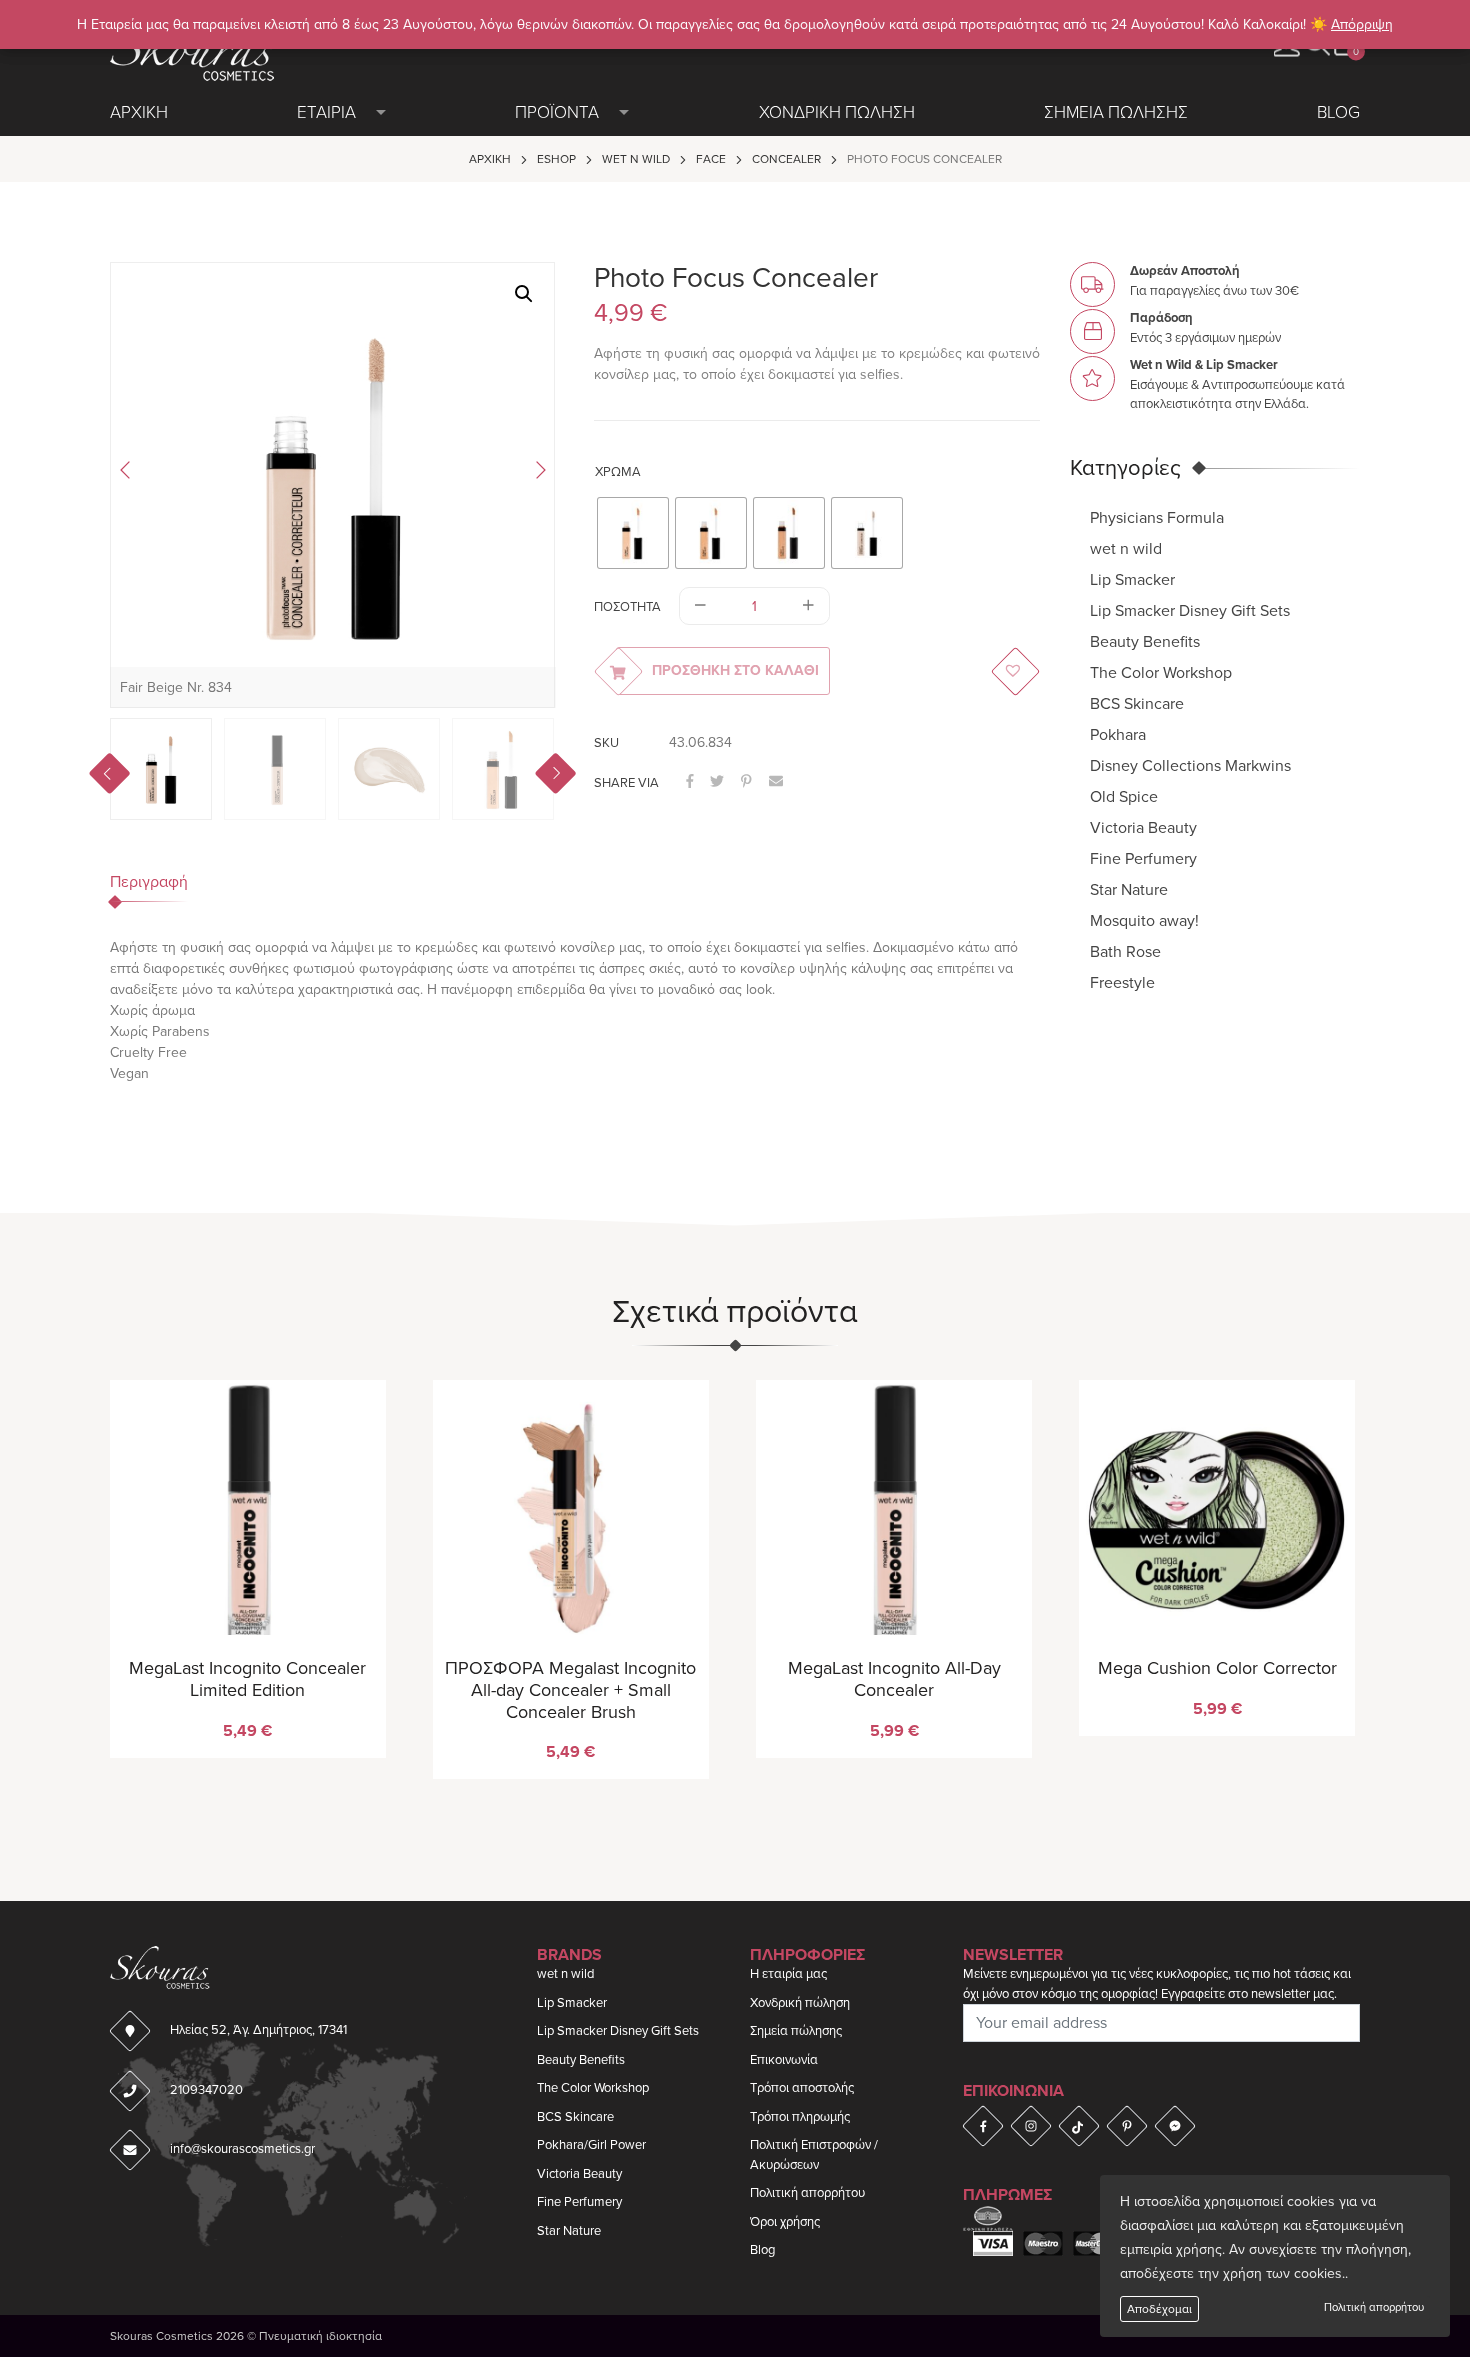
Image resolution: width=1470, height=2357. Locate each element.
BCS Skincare (1137, 703)
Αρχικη (139, 112)
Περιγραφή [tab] (149, 882)
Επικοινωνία (784, 2060)
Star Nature (1129, 889)
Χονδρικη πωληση (837, 112)
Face (711, 159)
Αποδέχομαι (1159, 2309)
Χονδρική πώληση (800, 2003)
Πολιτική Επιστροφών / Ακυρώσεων (814, 2155)
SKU (606, 743)
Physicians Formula (1157, 517)
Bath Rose (1125, 951)
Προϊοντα (557, 112)
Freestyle (1122, 982)
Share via (626, 783)
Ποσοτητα (627, 607)
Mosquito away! (1144, 920)
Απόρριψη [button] (1362, 24)
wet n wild (636, 159)
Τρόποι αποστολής (802, 2088)
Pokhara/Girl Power (591, 2145)
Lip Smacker (1132, 579)
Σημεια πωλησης (1116, 112)
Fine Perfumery (1143, 858)
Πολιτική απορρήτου (1374, 2307)
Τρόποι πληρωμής (800, 2117)
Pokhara (1118, 734)
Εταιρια (326, 112)
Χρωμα (618, 472)
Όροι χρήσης (785, 2222)
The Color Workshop (1161, 672)
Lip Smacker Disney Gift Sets (1190, 610)
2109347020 (206, 2090)
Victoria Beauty (1143, 827)
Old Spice (1124, 796)
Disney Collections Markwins (1190, 765)
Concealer (786, 159)
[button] (524, 294)
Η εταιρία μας (788, 1974)
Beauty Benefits (1145, 641)
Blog (1338, 112)
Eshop (556, 159)
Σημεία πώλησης (796, 2031)
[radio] (633, 533)
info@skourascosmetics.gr (242, 2149)
